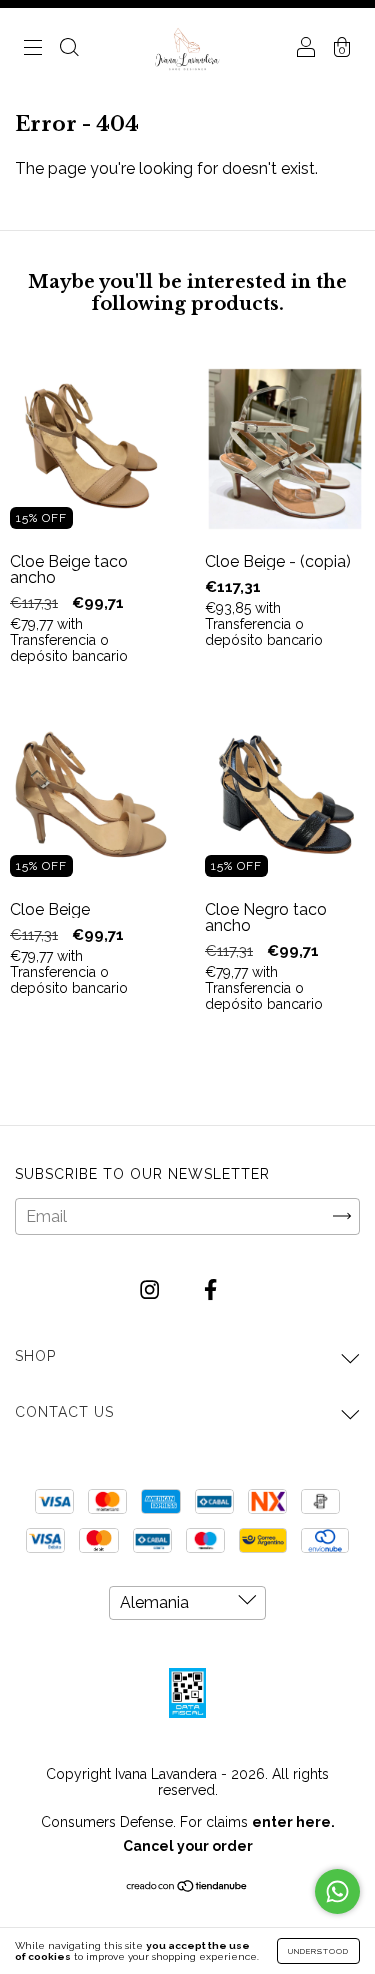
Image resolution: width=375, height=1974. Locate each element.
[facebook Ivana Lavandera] (210, 1289)
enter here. (293, 1822)
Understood (318, 1951)
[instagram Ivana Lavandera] (151, 1289)
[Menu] (33, 49)
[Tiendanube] (187, 1887)
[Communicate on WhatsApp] (337, 1891)
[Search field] (69, 49)
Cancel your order (188, 1846)
